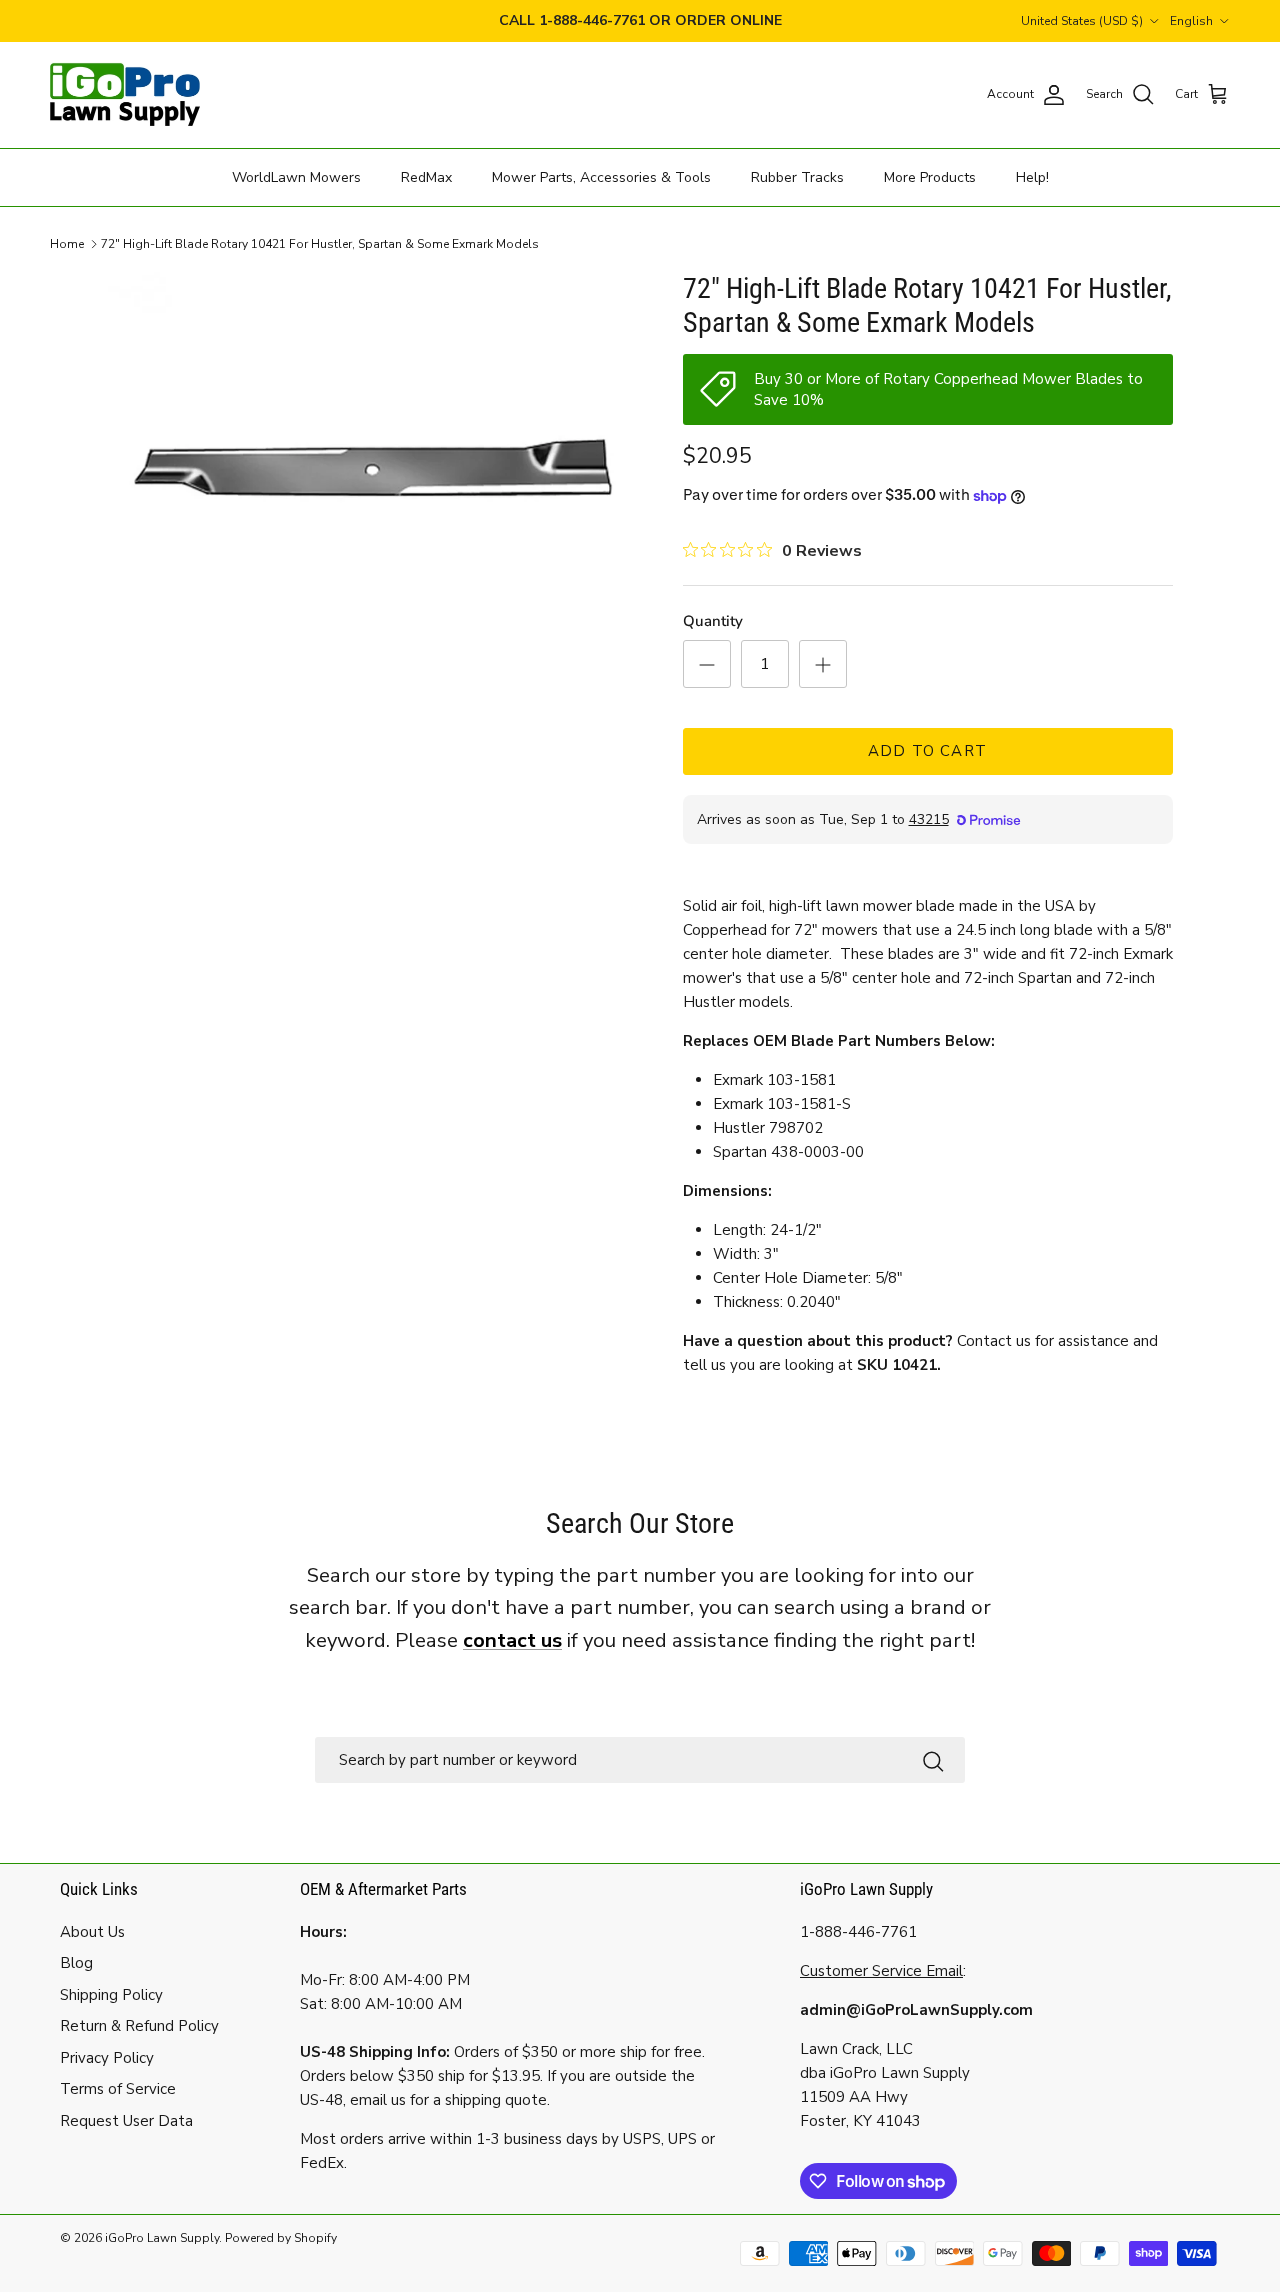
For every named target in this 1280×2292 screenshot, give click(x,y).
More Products (930, 176)
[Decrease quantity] (707, 664)
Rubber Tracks (797, 176)
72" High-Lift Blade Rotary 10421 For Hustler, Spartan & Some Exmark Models (320, 244)
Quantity (713, 621)
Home (67, 244)
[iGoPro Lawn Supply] (125, 95)
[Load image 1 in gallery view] (373, 467)
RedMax (426, 176)
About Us (92, 1932)
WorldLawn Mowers (296, 176)
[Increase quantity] (823, 664)
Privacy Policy (107, 2058)
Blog (76, 1963)
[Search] (933, 1759)
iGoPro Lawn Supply (162, 2238)
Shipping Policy (111, 1995)
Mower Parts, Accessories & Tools (601, 176)
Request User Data (126, 2121)
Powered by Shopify (281, 2238)
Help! (1032, 176)
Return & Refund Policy (139, 2026)
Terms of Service (118, 2089)
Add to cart (927, 751)
